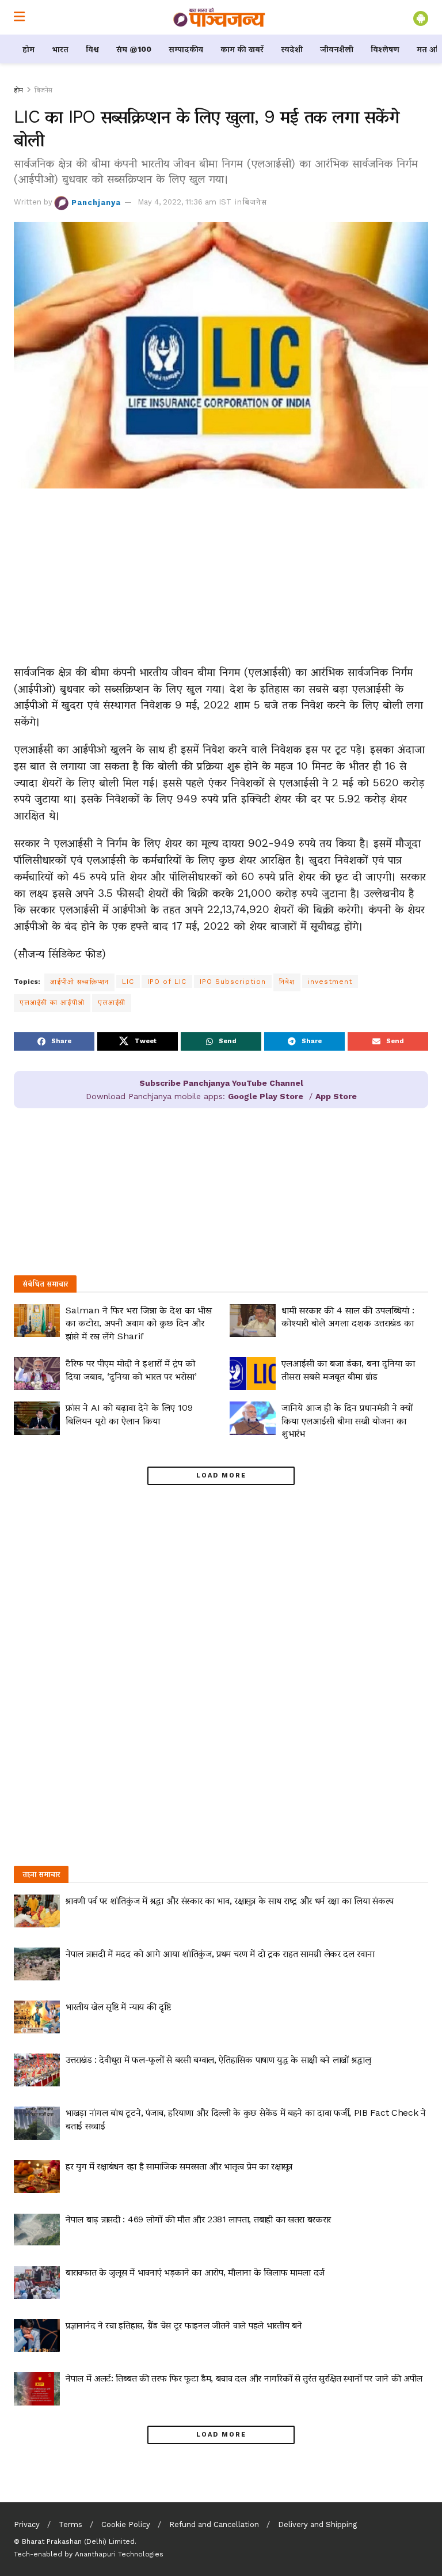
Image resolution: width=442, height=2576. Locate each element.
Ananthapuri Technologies (119, 2554)
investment (330, 982)
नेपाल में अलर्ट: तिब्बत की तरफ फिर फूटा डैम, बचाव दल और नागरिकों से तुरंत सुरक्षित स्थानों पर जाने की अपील (244, 2378)
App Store (336, 1096)
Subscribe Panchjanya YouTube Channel (221, 1083)
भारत (60, 49)
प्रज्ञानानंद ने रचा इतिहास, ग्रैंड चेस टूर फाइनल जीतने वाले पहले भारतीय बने (184, 2325)
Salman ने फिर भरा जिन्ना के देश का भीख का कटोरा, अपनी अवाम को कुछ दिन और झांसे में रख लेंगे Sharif (139, 1323)
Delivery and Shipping (317, 2524)
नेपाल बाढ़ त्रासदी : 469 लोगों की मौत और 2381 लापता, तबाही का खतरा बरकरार (198, 2219)
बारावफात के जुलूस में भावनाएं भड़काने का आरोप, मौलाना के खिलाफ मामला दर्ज (195, 2272)
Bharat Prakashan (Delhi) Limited (78, 2541)
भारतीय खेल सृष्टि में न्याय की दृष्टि (118, 2007)
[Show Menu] (19, 17)
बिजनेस (43, 90)
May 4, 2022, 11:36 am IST (184, 202)
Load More (221, 1475)
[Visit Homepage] (219, 17)
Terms (71, 2524)
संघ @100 (134, 49)
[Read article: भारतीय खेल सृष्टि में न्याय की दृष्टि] (37, 2017)
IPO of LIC (167, 982)
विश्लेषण (385, 49)
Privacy (27, 2524)
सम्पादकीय (186, 49)
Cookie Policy (126, 2524)
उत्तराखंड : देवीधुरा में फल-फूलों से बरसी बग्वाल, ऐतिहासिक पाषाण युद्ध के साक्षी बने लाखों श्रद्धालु (218, 2060)
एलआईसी (112, 1002)
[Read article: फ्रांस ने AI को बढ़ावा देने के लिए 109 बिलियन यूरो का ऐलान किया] (37, 1418)
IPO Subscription (233, 982)
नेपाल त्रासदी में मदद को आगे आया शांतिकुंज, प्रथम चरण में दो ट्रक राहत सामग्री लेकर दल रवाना (220, 1954)
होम (28, 49)
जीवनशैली (337, 49)
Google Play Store (266, 1096)
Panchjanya (96, 202)
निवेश (287, 982)
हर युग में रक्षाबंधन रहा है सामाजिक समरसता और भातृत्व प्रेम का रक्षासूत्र (179, 2166)
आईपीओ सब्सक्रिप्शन (79, 982)
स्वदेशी (292, 49)
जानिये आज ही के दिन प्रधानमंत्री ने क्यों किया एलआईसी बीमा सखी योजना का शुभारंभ (347, 1420)
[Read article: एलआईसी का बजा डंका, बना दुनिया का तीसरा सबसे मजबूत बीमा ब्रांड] (253, 1374)
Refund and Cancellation (214, 2524)
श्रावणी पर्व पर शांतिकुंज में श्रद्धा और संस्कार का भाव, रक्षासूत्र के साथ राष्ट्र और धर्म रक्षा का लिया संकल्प (230, 1901)
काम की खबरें (242, 49)
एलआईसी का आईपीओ (52, 1002)
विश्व (92, 49)
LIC (128, 982)
